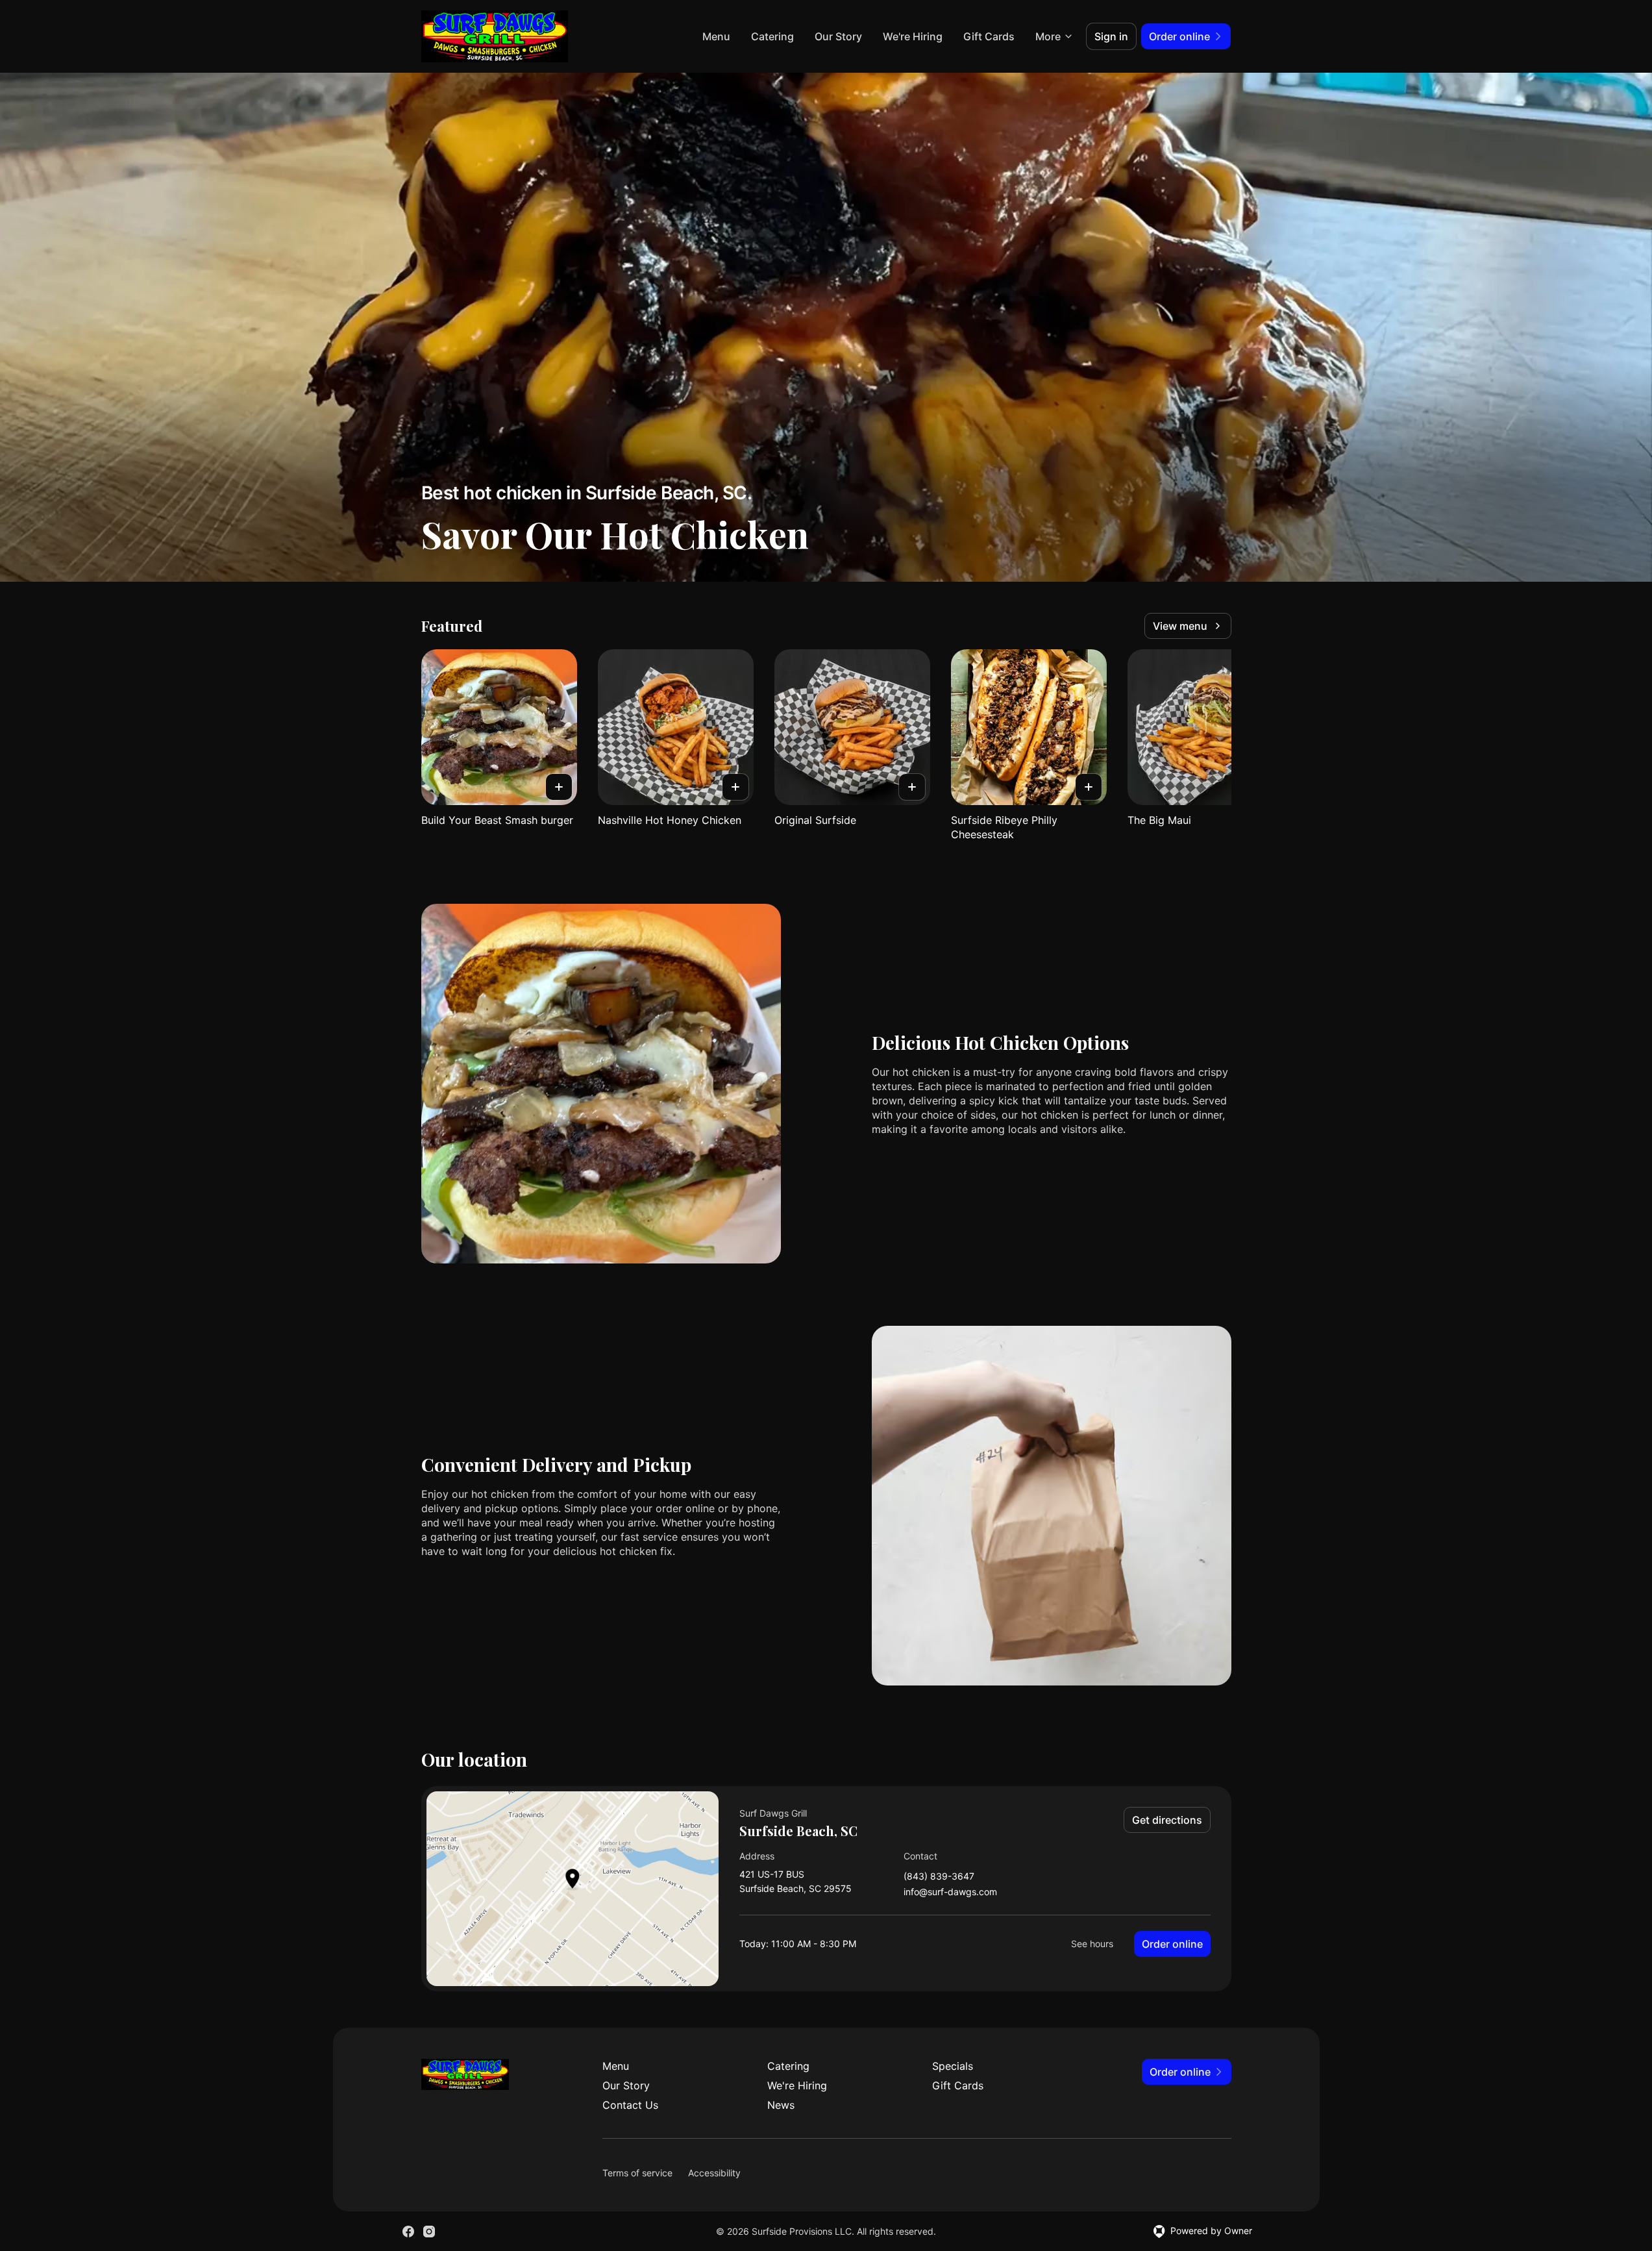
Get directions (1167, 1820)
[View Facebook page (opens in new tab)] (408, 2232)
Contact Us (630, 2105)
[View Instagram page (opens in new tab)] (429, 2232)
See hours (1092, 1944)
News (781, 2105)
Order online (1172, 1944)
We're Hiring (913, 36)
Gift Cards (989, 36)
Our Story (838, 36)
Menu (716, 36)
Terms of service (637, 2173)
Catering (772, 36)
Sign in (1111, 36)
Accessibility (714, 2173)
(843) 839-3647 (939, 1877)
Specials (953, 2066)
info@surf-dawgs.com (950, 1892)
